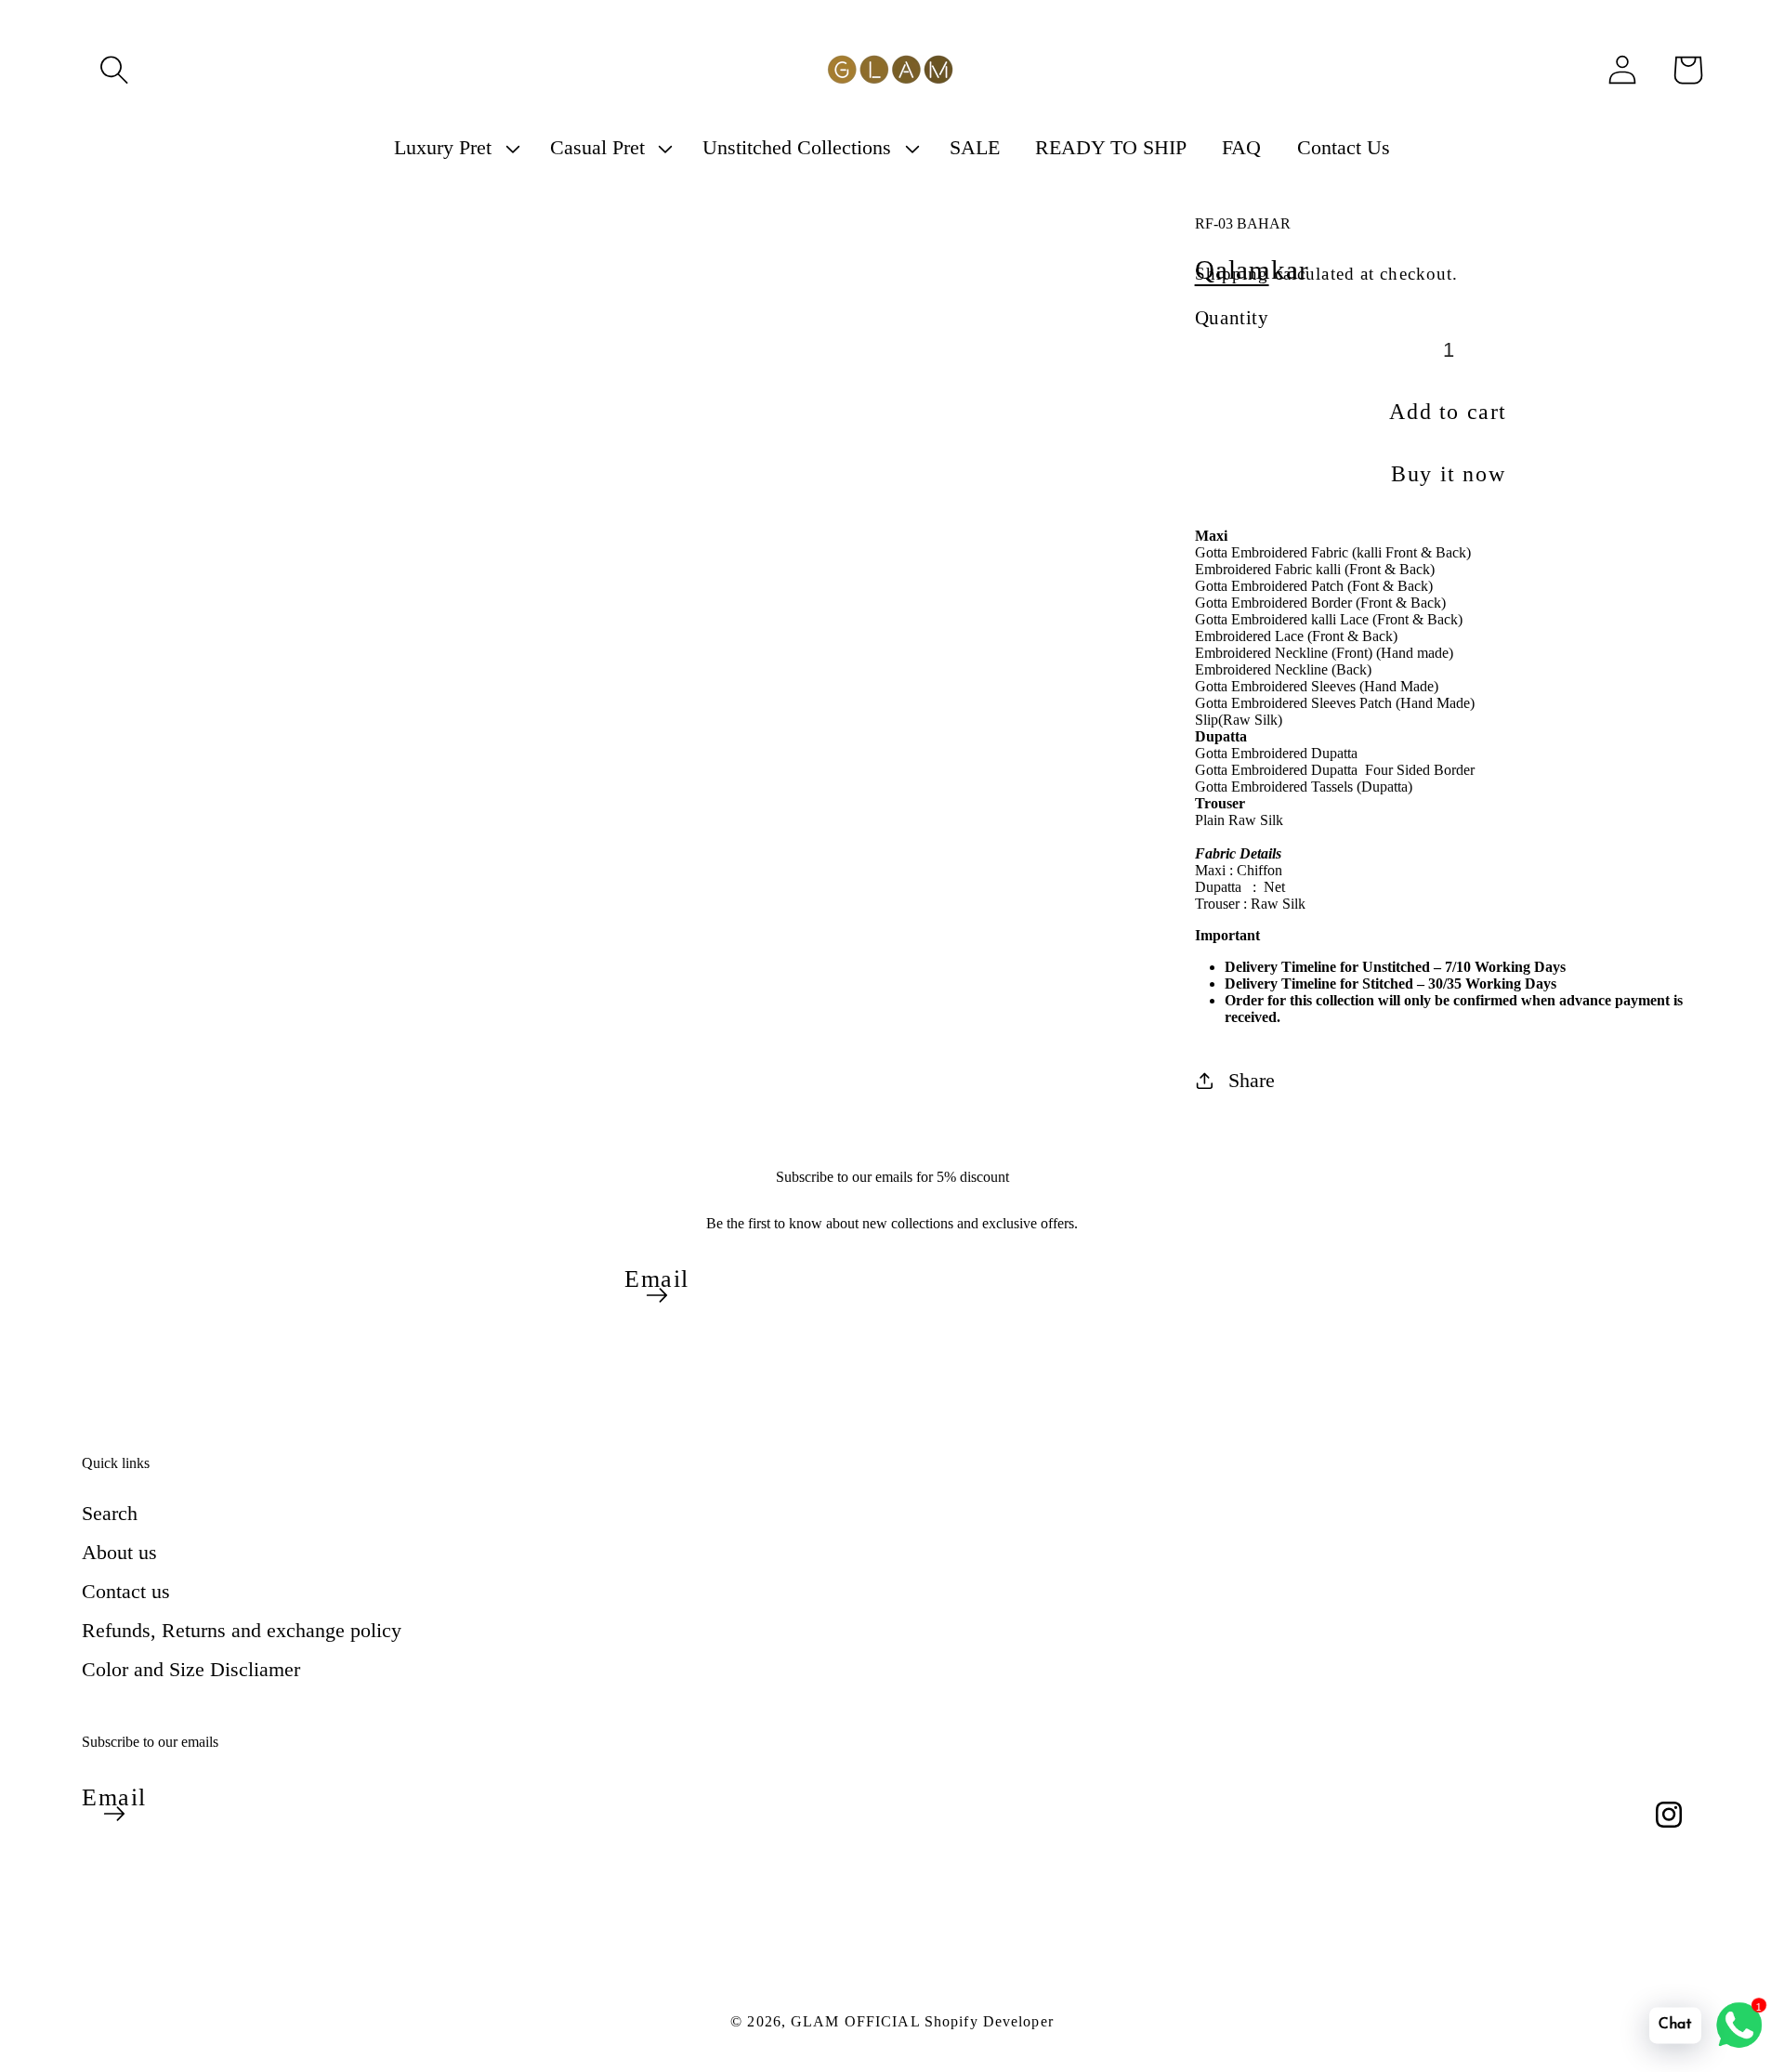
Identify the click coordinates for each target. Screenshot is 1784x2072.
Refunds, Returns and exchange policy (242, 1630)
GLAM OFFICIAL (858, 2021)
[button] (114, 70)
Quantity (1232, 317)
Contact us (126, 1591)
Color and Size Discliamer (191, 1669)
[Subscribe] (657, 1295)
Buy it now (1448, 474)
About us (119, 1552)
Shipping (1232, 274)
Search (110, 1513)
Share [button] (1252, 1080)
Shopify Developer (989, 2021)
